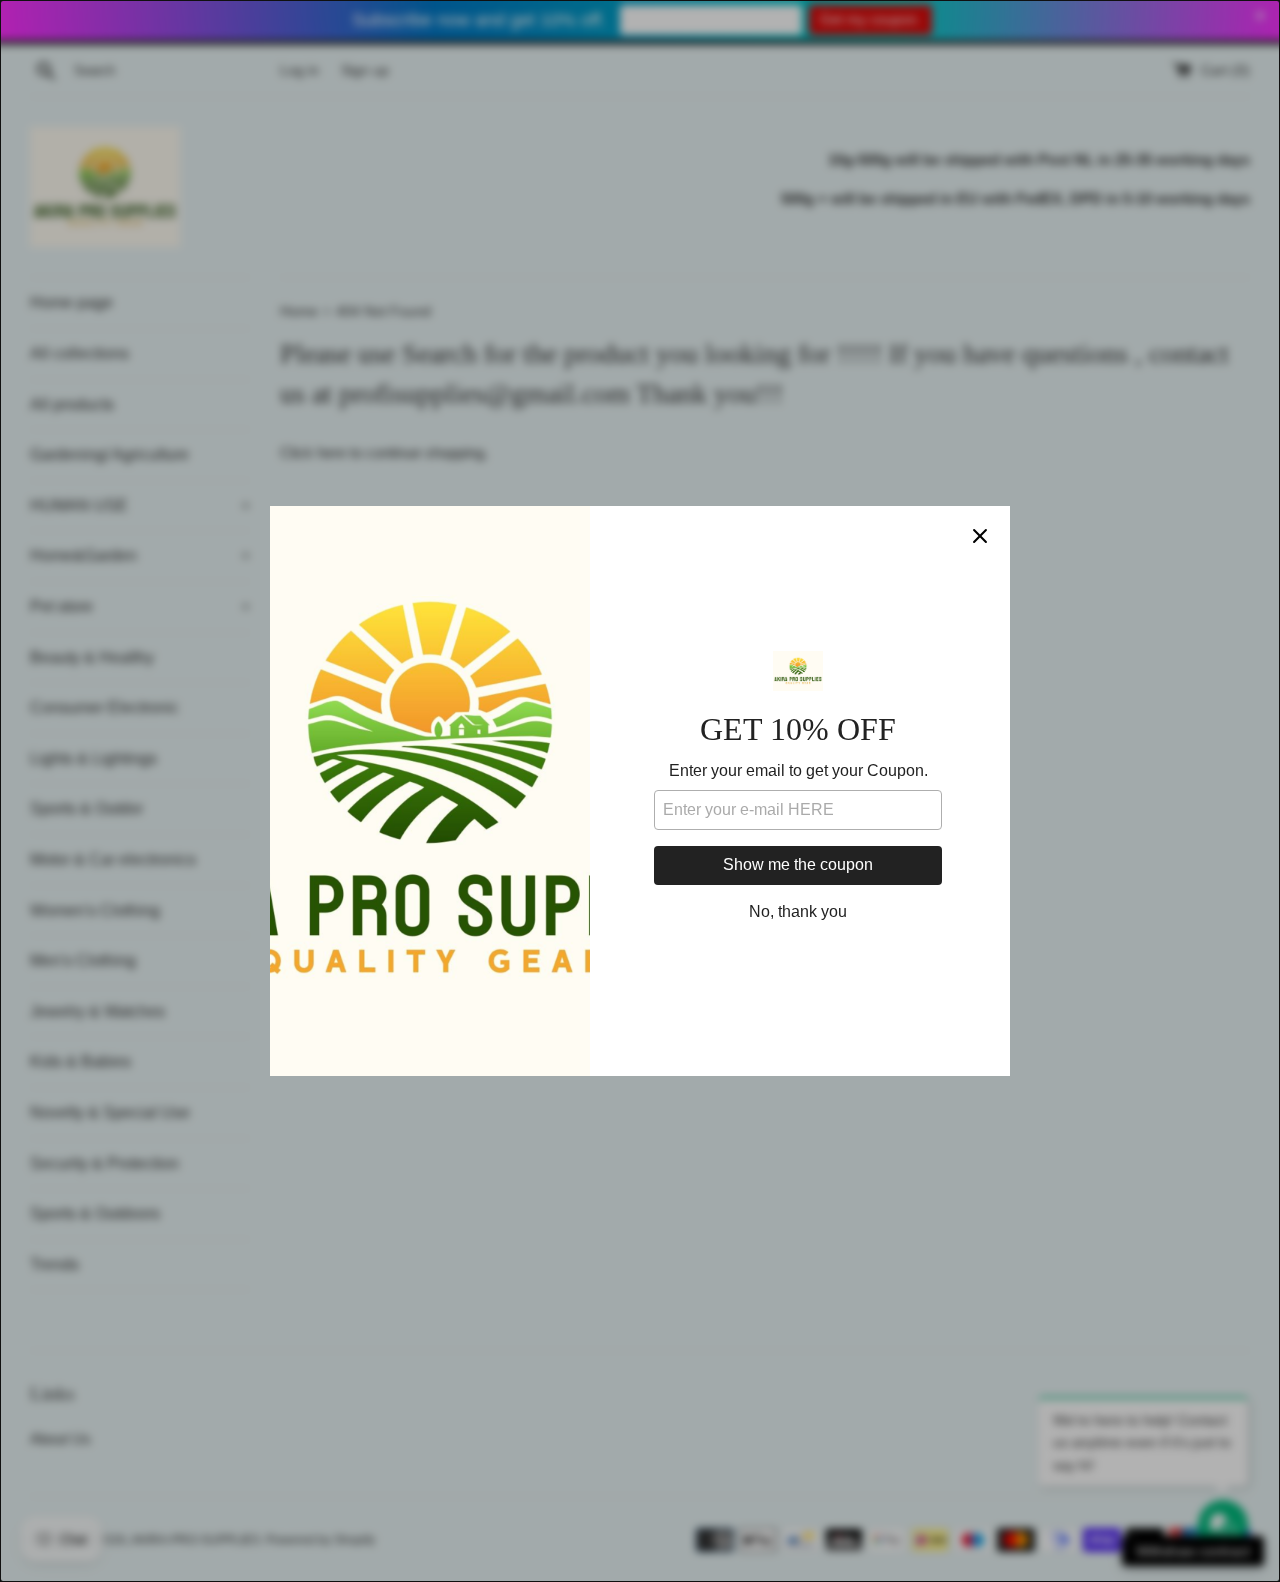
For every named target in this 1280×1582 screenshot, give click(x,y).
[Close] (980, 536)
